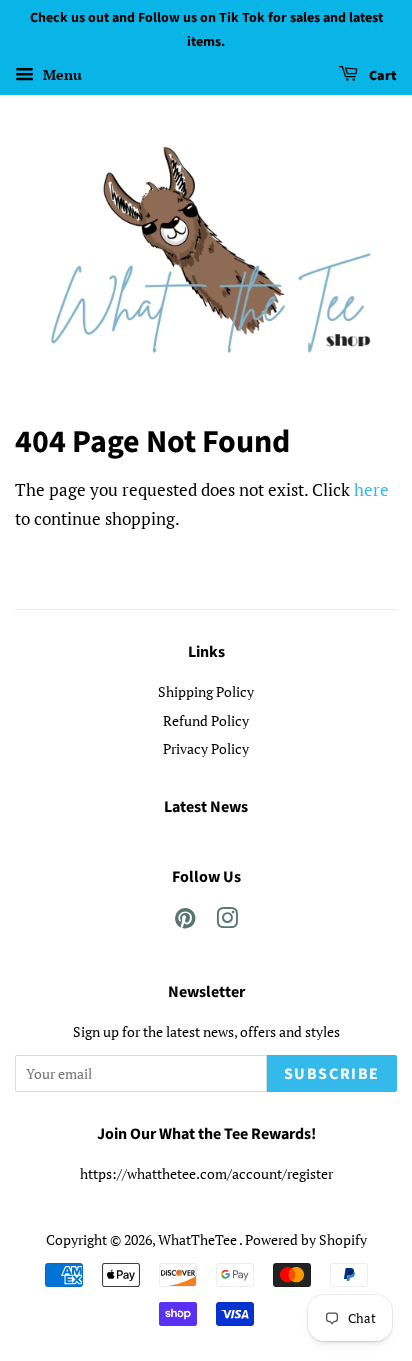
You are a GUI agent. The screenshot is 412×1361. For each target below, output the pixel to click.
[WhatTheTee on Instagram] (227, 921)
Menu (60, 74)
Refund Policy (206, 720)
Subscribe (332, 1074)
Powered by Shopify (306, 1239)
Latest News (206, 807)
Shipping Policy (206, 691)
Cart (381, 76)
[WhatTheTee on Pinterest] (185, 921)
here (371, 489)
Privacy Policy (206, 748)
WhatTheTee (198, 1239)
